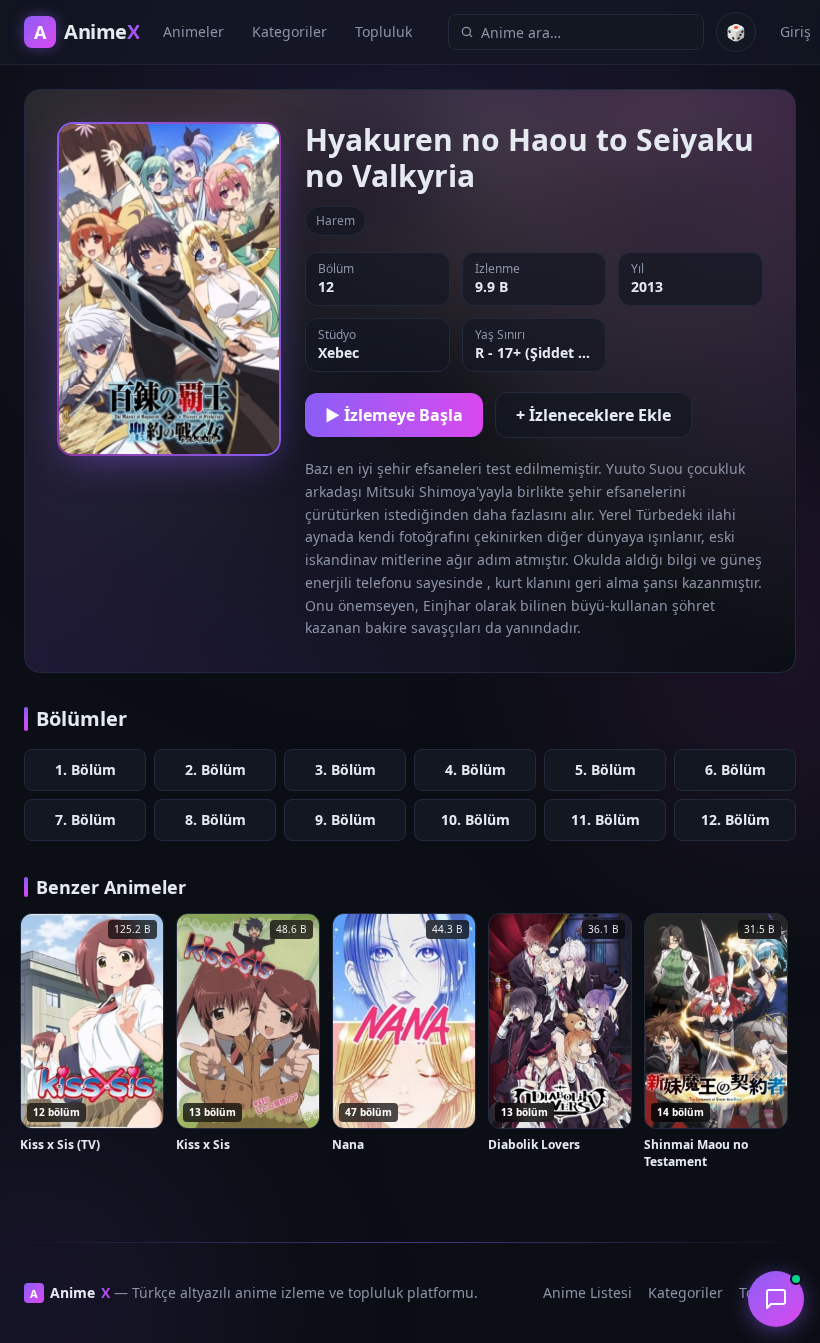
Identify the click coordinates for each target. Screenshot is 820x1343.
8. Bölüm (215, 819)
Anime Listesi (587, 1292)
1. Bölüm (85, 769)
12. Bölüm (735, 819)
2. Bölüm (215, 769)
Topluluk (383, 31)
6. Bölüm (735, 769)
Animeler (193, 31)
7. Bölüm (85, 819)
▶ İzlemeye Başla (394, 415)
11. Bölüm (605, 819)
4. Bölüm (475, 769)
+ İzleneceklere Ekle (593, 415)
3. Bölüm (345, 769)
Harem (335, 220)
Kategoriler (289, 31)
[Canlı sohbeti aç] (776, 1299)
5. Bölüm (605, 769)
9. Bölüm (345, 819)
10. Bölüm (475, 819)
